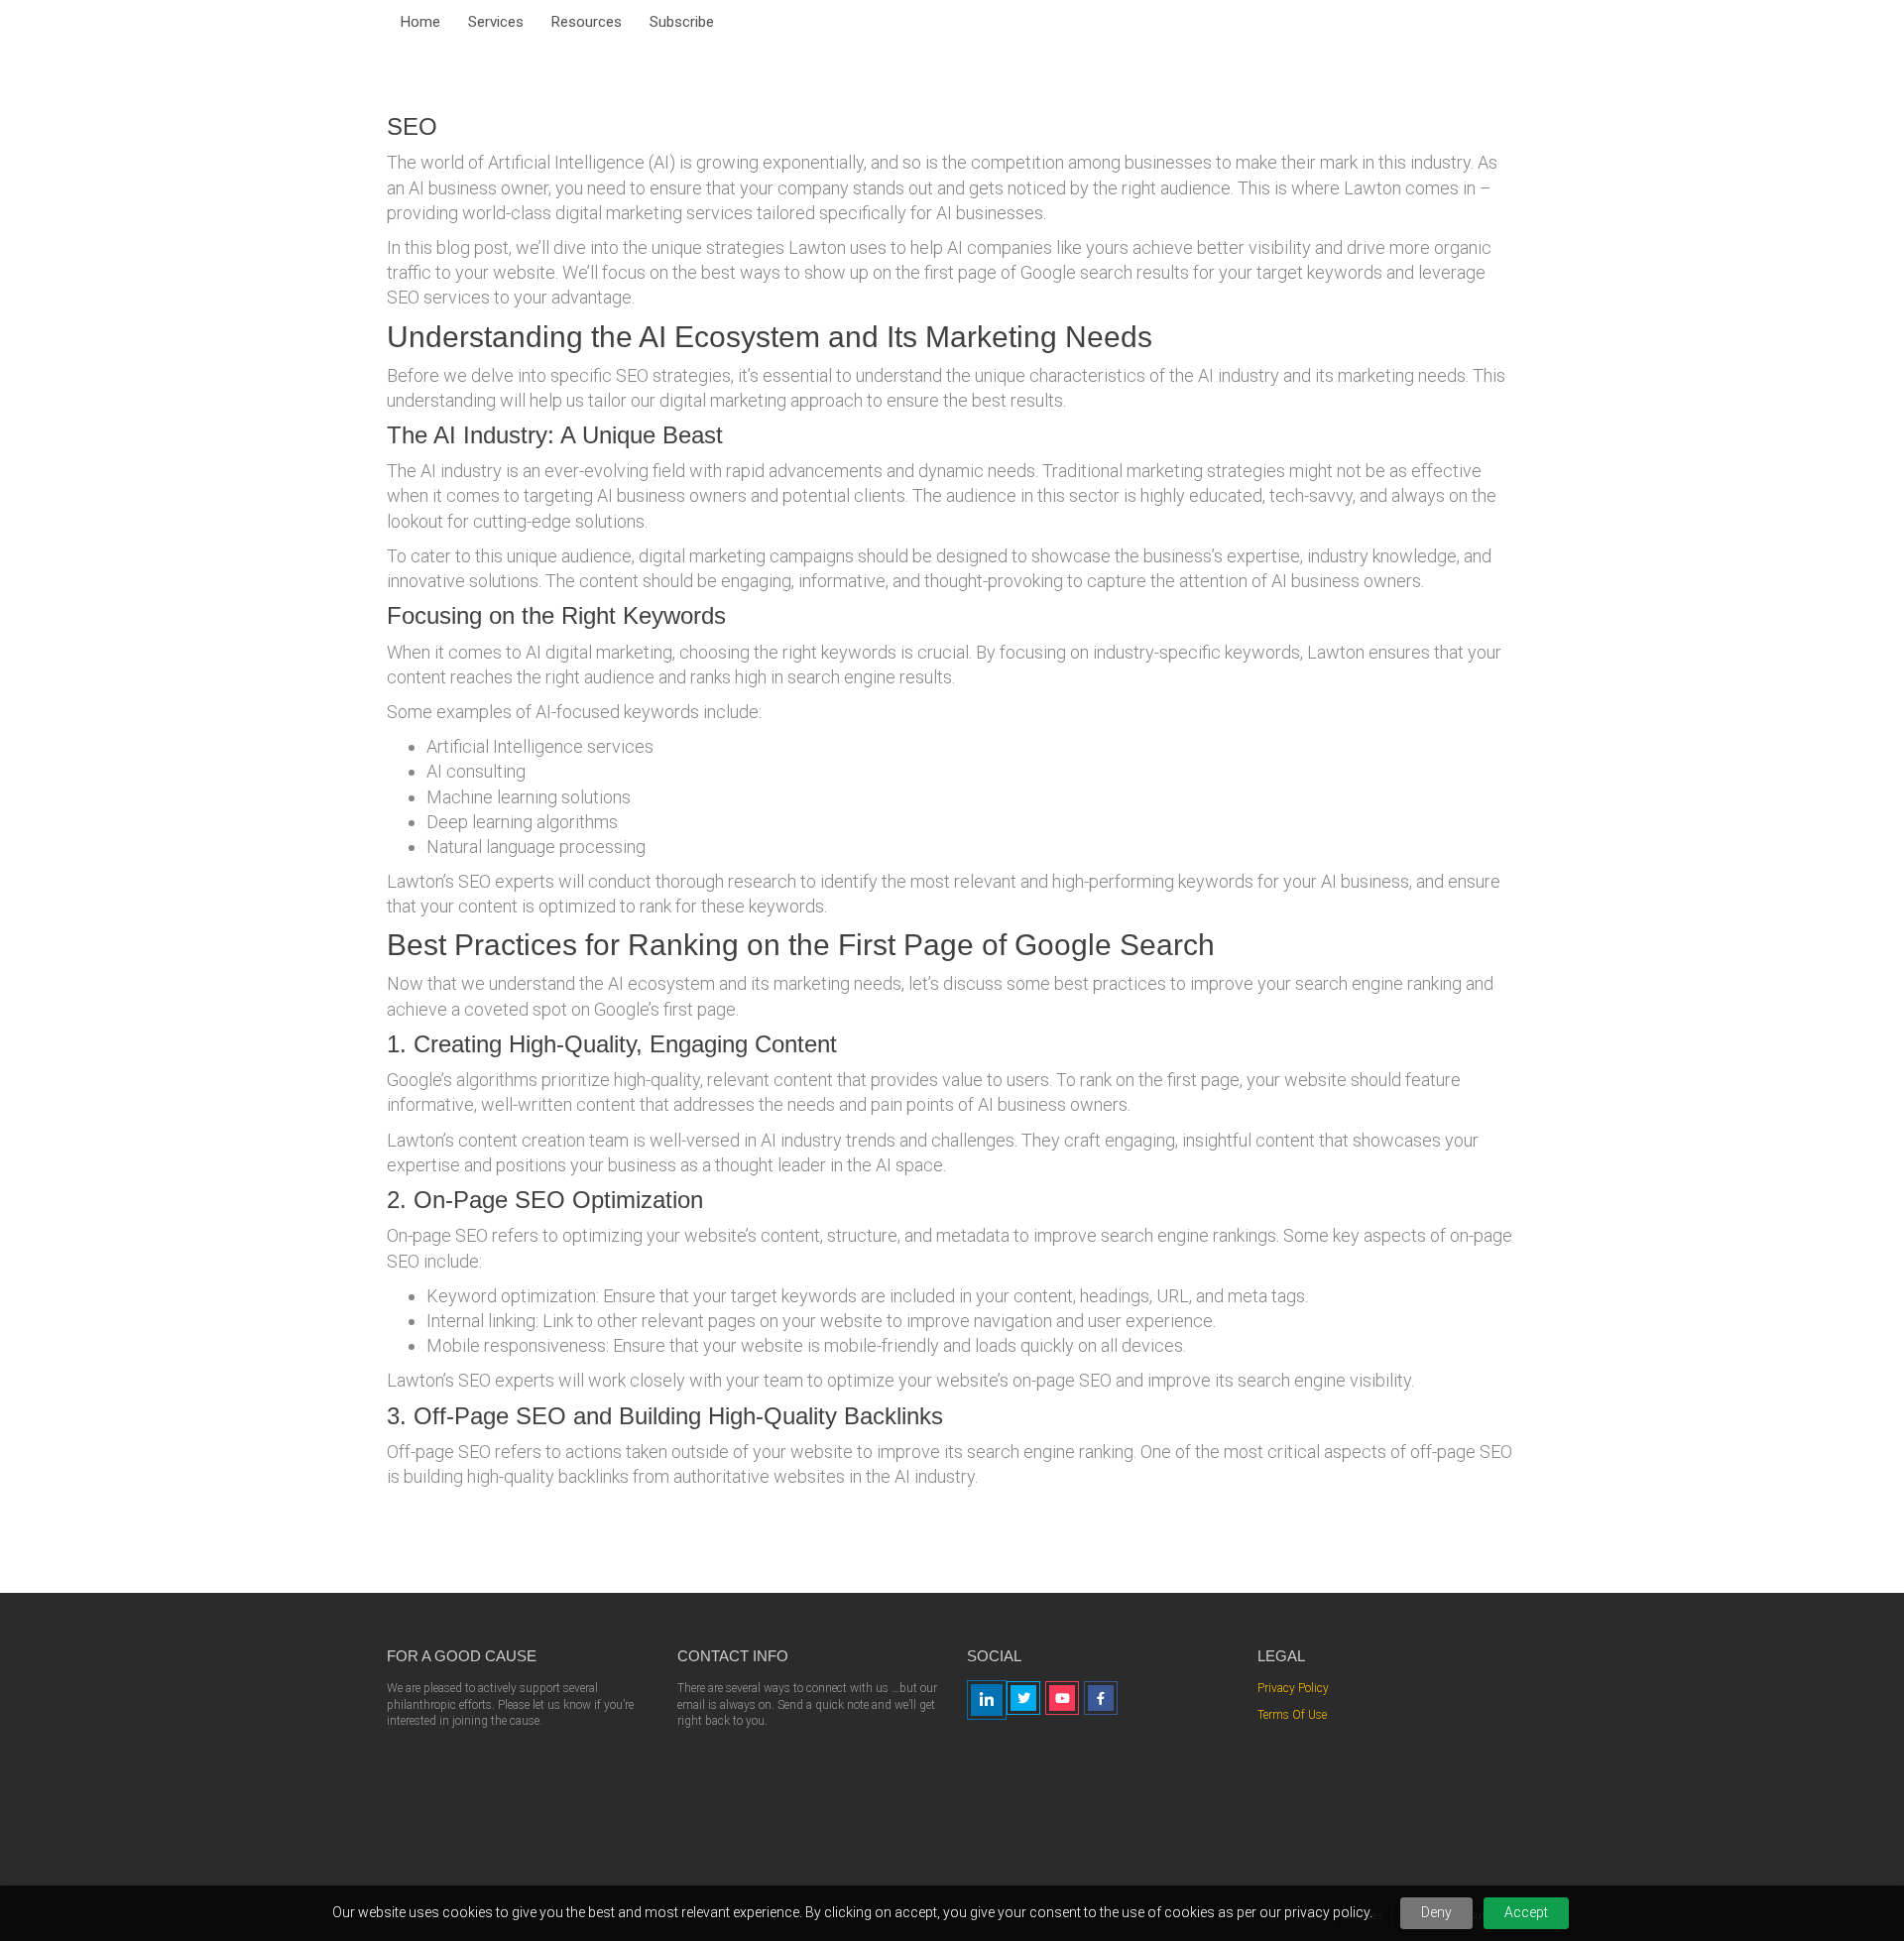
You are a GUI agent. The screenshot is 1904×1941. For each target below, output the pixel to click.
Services (496, 22)
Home (420, 22)
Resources (587, 22)
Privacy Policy (1293, 1688)
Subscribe (682, 22)
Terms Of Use (1292, 1715)
